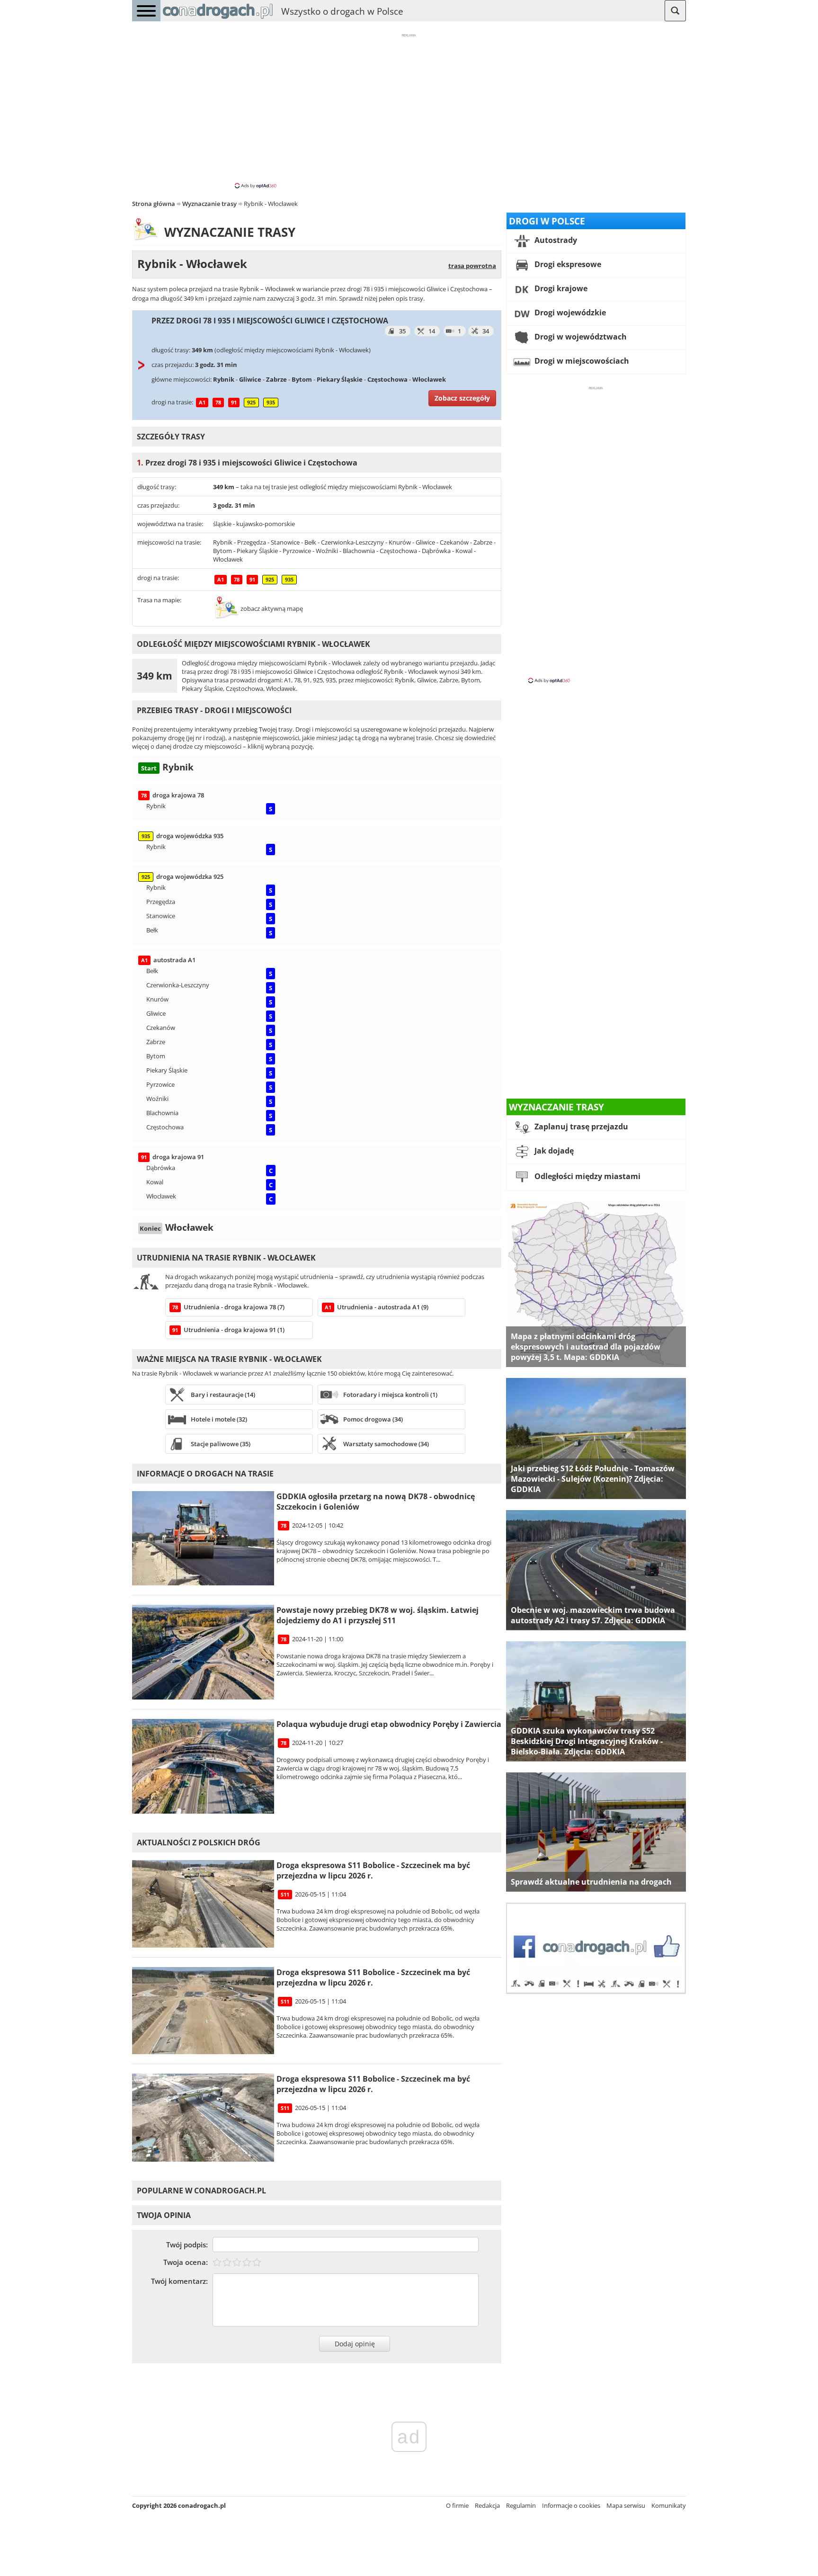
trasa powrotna (472, 266)
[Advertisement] (409, 110)
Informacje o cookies (571, 2505)
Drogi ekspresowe (567, 264)
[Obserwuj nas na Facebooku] (596, 1992)
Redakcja (487, 2505)
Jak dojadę (553, 1151)
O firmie (457, 2505)
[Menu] (146, 11)
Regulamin (521, 2505)
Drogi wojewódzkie (569, 313)
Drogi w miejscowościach (581, 361)
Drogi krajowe (560, 288)
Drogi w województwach (580, 337)
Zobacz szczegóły (462, 398)
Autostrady (555, 240)
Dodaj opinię (355, 2344)
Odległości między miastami (587, 1176)
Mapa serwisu (626, 2505)
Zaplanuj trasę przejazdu (580, 1127)
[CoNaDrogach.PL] (218, 19)
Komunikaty (669, 2505)
